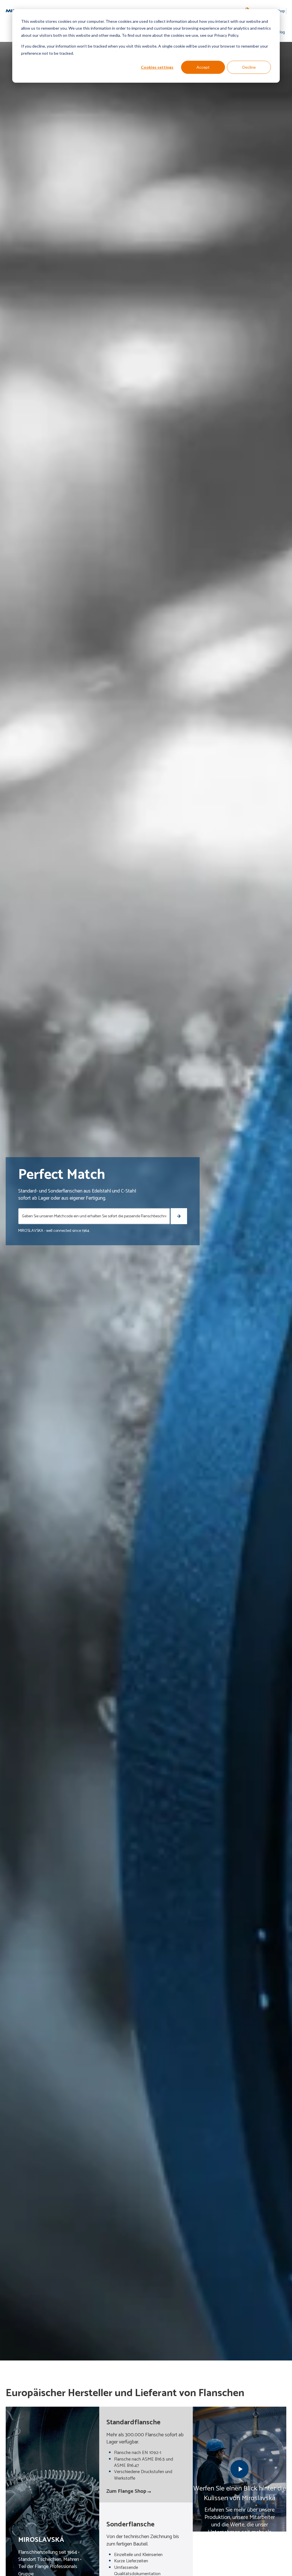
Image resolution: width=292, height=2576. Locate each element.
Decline (249, 67)
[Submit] (179, 1216)
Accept (203, 67)
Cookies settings (157, 67)
